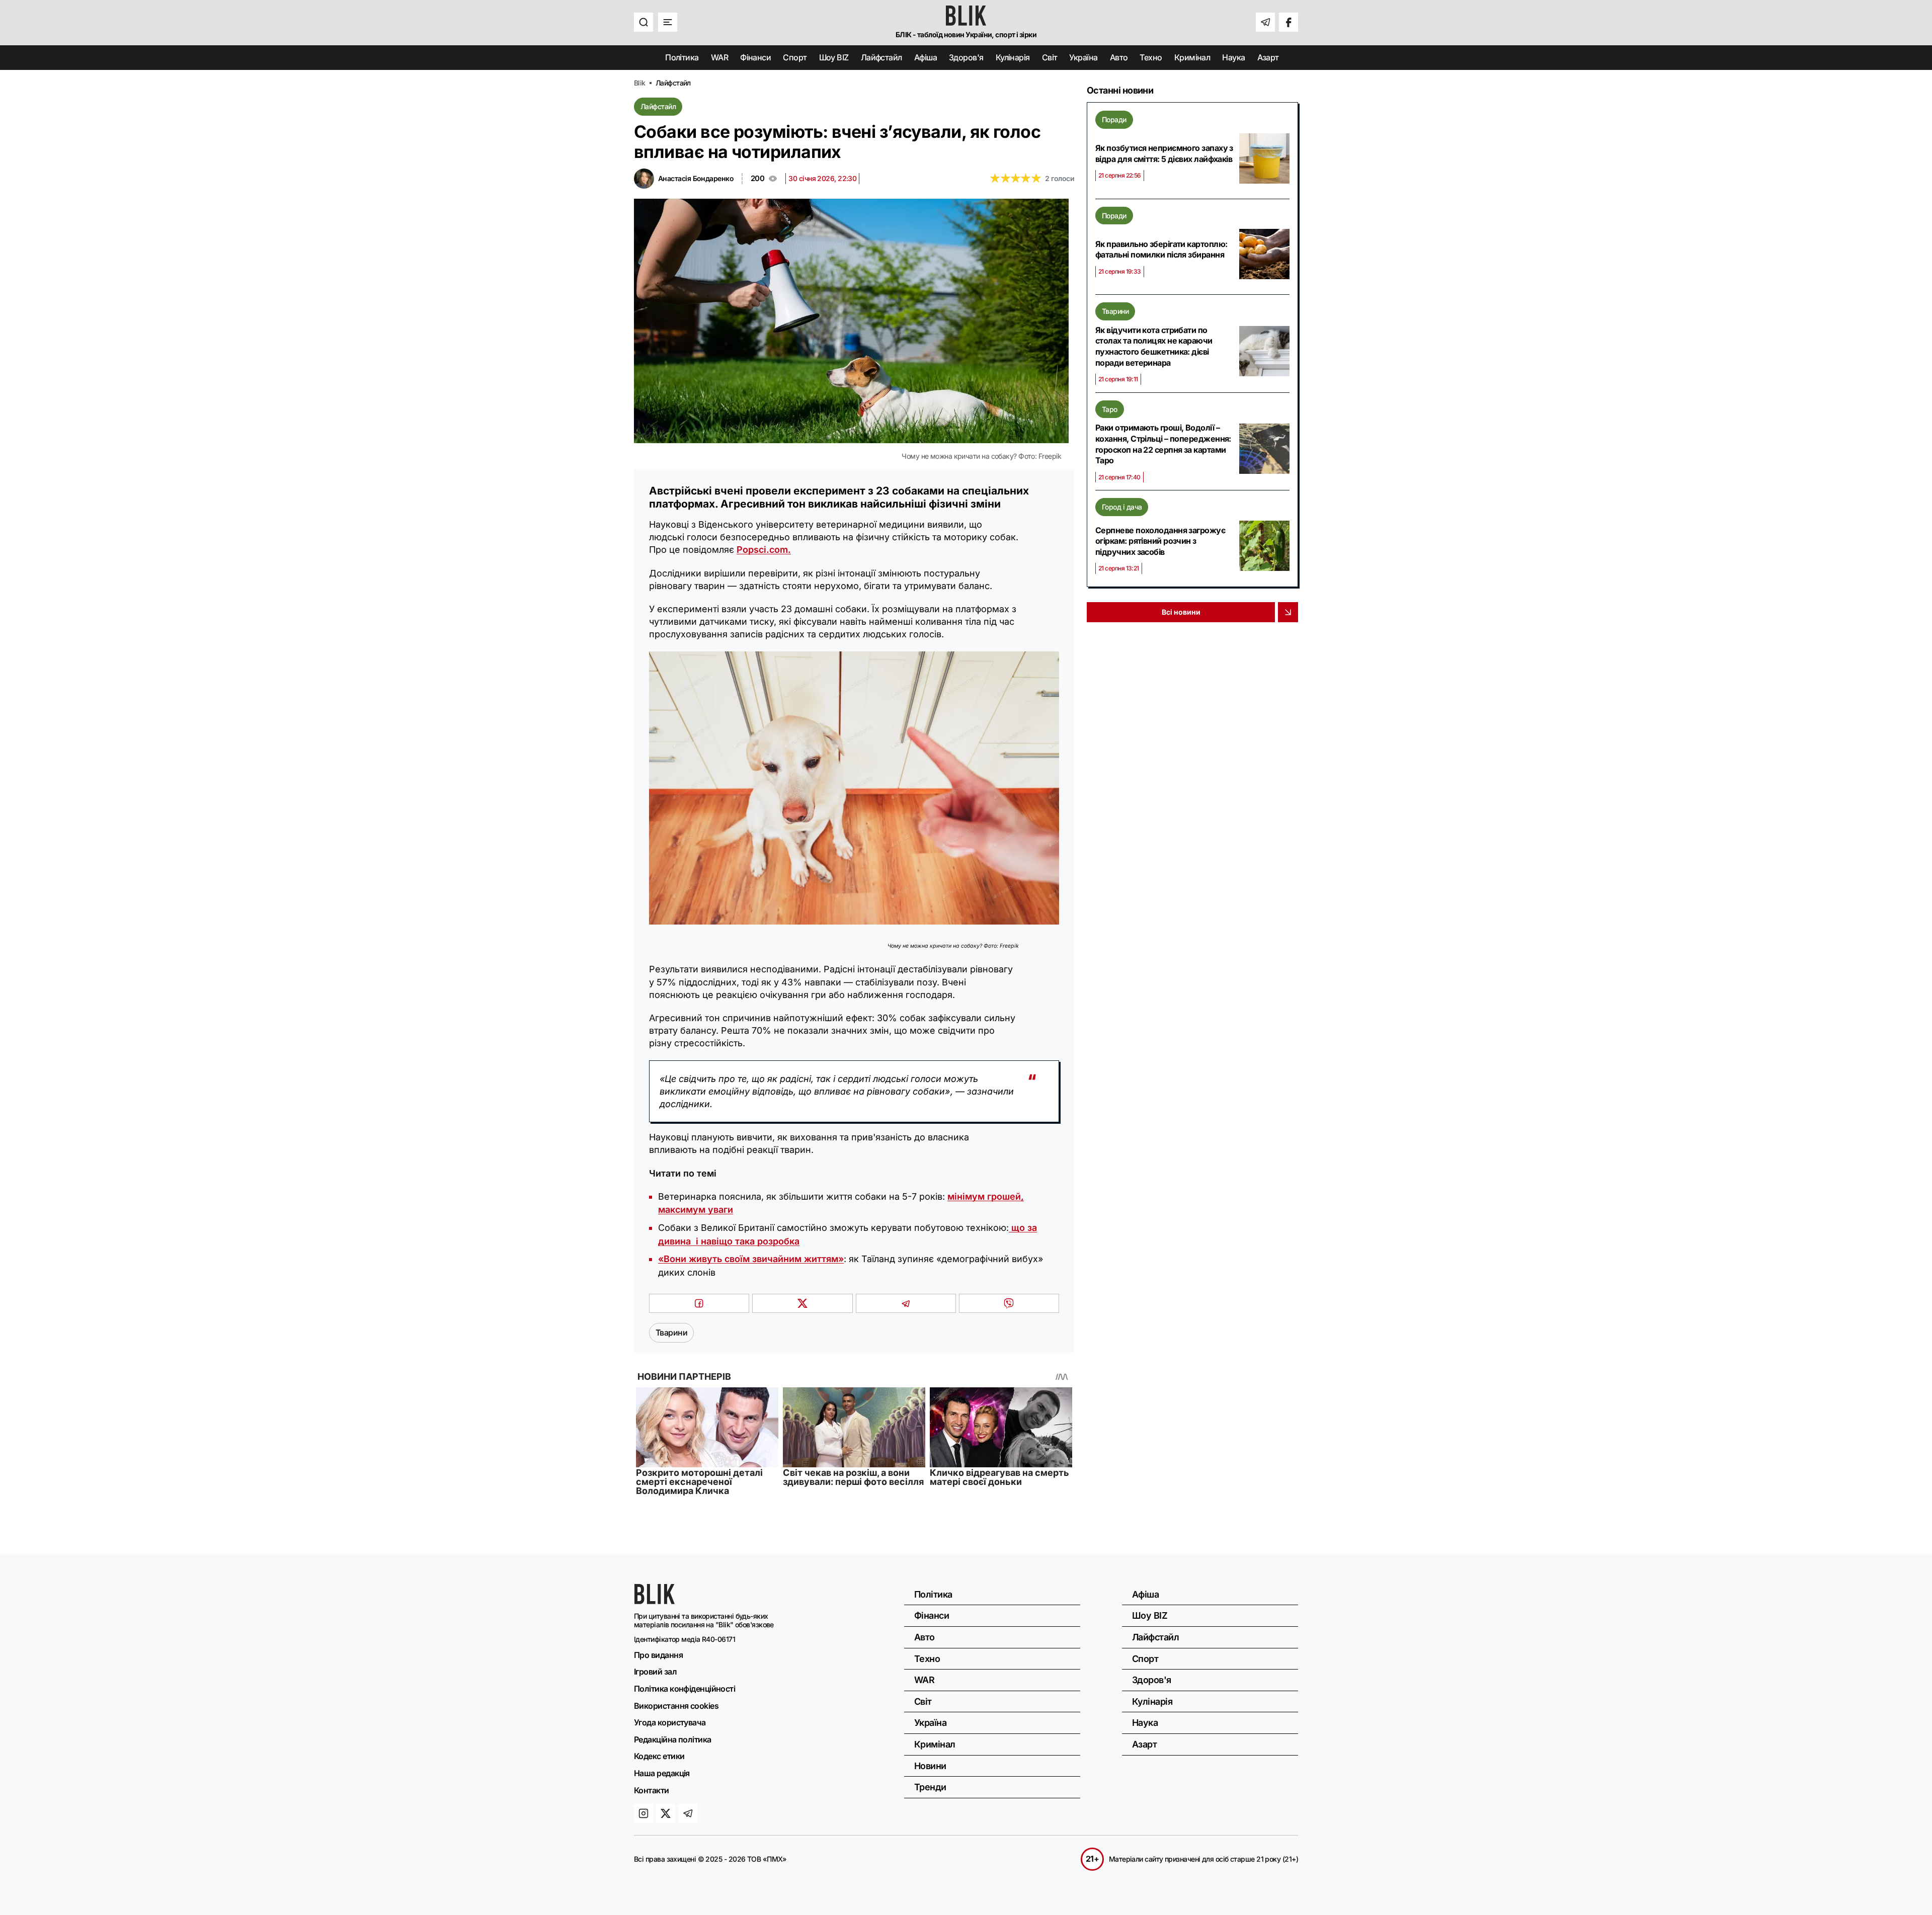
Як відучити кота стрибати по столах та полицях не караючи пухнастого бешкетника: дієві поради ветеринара (1154, 346)
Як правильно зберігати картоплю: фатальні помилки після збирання (1161, 249)
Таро (1110, 409)
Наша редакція (662, 1773)
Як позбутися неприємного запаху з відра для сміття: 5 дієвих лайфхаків (1164, 153)
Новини (930, 1766)
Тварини (1115, 311)
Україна (1083, 57)
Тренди (930, 1787)
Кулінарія (1013, 57)
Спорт (795, 57)
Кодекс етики (659, 1756)
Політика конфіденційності (685, 1689)
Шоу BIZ (834, 57)
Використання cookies (676, 1706)
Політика (682, 57)
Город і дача (1122, 507)
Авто (1119, 57)
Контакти (652, 1790)
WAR (719, 57)
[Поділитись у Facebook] (699, 1303)
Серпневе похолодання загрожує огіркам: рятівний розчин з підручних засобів (1160, 541)
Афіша (925, 57)
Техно (1151, 57)
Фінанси (755, 57)
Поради (1114, 119)
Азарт (1268, 57)
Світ (1050, 57)
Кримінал (1192, 57)
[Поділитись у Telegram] (906, 1303)
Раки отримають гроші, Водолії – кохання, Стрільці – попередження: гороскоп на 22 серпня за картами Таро (1163, 444)
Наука (1233, 57)
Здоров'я (966, 57)
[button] (643, 22)
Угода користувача (670, 1722)
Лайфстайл (881, 57)
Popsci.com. (764, 550)
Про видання (658, 1655)
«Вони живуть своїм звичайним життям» (751, 1259)
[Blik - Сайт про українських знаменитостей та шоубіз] (655, 1601)
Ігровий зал (655, 1672)
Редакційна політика (673, 1739)
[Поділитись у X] (802, 1303)
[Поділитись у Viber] (1009, 1303)
